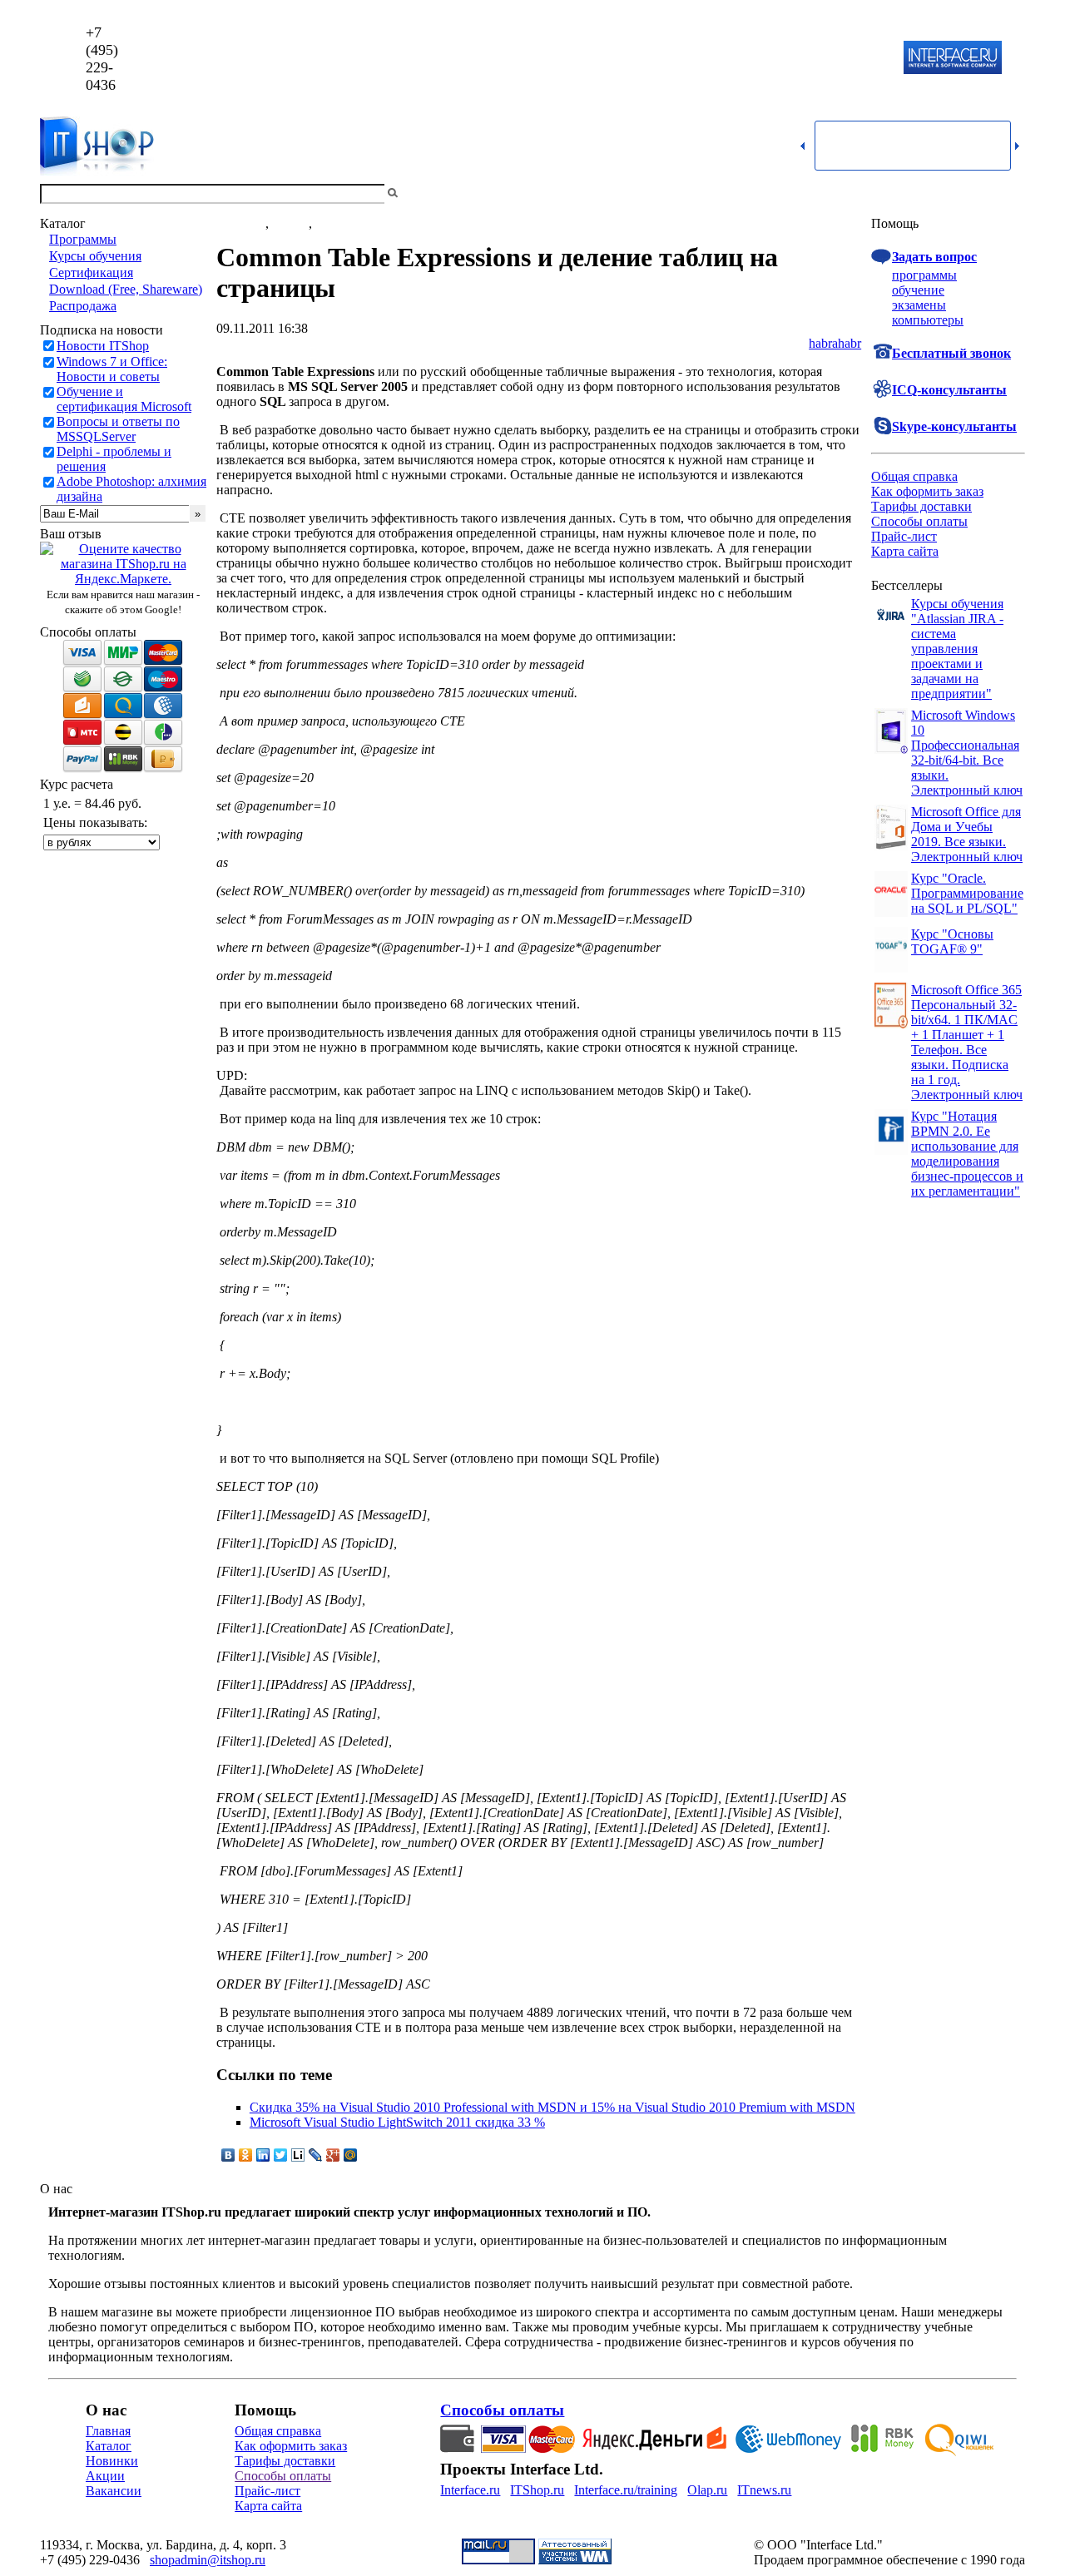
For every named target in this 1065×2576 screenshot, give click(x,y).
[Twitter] (281, 2155)
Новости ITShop (103, 346)
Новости (241, 223)
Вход (1011, 193)
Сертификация (91, 272)
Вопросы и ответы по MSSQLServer (118, 429)
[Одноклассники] (246, 2155)
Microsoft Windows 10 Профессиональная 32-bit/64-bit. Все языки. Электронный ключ (967, 753)
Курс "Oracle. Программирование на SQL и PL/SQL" (967, 893)
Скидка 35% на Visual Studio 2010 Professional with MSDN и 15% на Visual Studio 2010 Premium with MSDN (552, 2107)
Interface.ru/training (626, 2490)
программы (924, 275)
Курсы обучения (95, 256)
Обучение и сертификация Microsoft (124, 399)
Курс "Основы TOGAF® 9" (952, 941)
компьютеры (928, 320)
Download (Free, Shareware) (126, 289)
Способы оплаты (919, 521)
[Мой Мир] (351, 2155)
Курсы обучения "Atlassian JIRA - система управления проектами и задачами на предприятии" (957, 649)
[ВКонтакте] (228, 2155)
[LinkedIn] (263, 2155)
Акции (105, 2476)
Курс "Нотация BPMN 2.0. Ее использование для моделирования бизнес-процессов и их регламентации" (967, 1154)
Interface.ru (470, 2490)
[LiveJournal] (316, 2155)
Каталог (109, 2446)
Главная (108, 2431)
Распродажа (83, 306)
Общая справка (914, 476)
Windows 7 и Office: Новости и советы (112, 369)
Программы (83, 239)
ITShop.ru (537, 2490)
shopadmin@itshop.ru (746, 59)
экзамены (919, 305)
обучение (918, 290)
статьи (290, 223)
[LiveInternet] (298, 2155)
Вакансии (114, 2491)
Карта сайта (905, 551)
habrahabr (835, 343)
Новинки (112, 2461)
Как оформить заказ (927, 491)
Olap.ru (707, 2490)
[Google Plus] (333, 2155)
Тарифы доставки (921, 506)
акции (333, 223)
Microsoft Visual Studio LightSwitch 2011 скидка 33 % (397, 2122)
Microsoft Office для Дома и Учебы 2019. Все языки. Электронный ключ (967, 834)
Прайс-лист (904, 536)
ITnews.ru (764, 2490)
